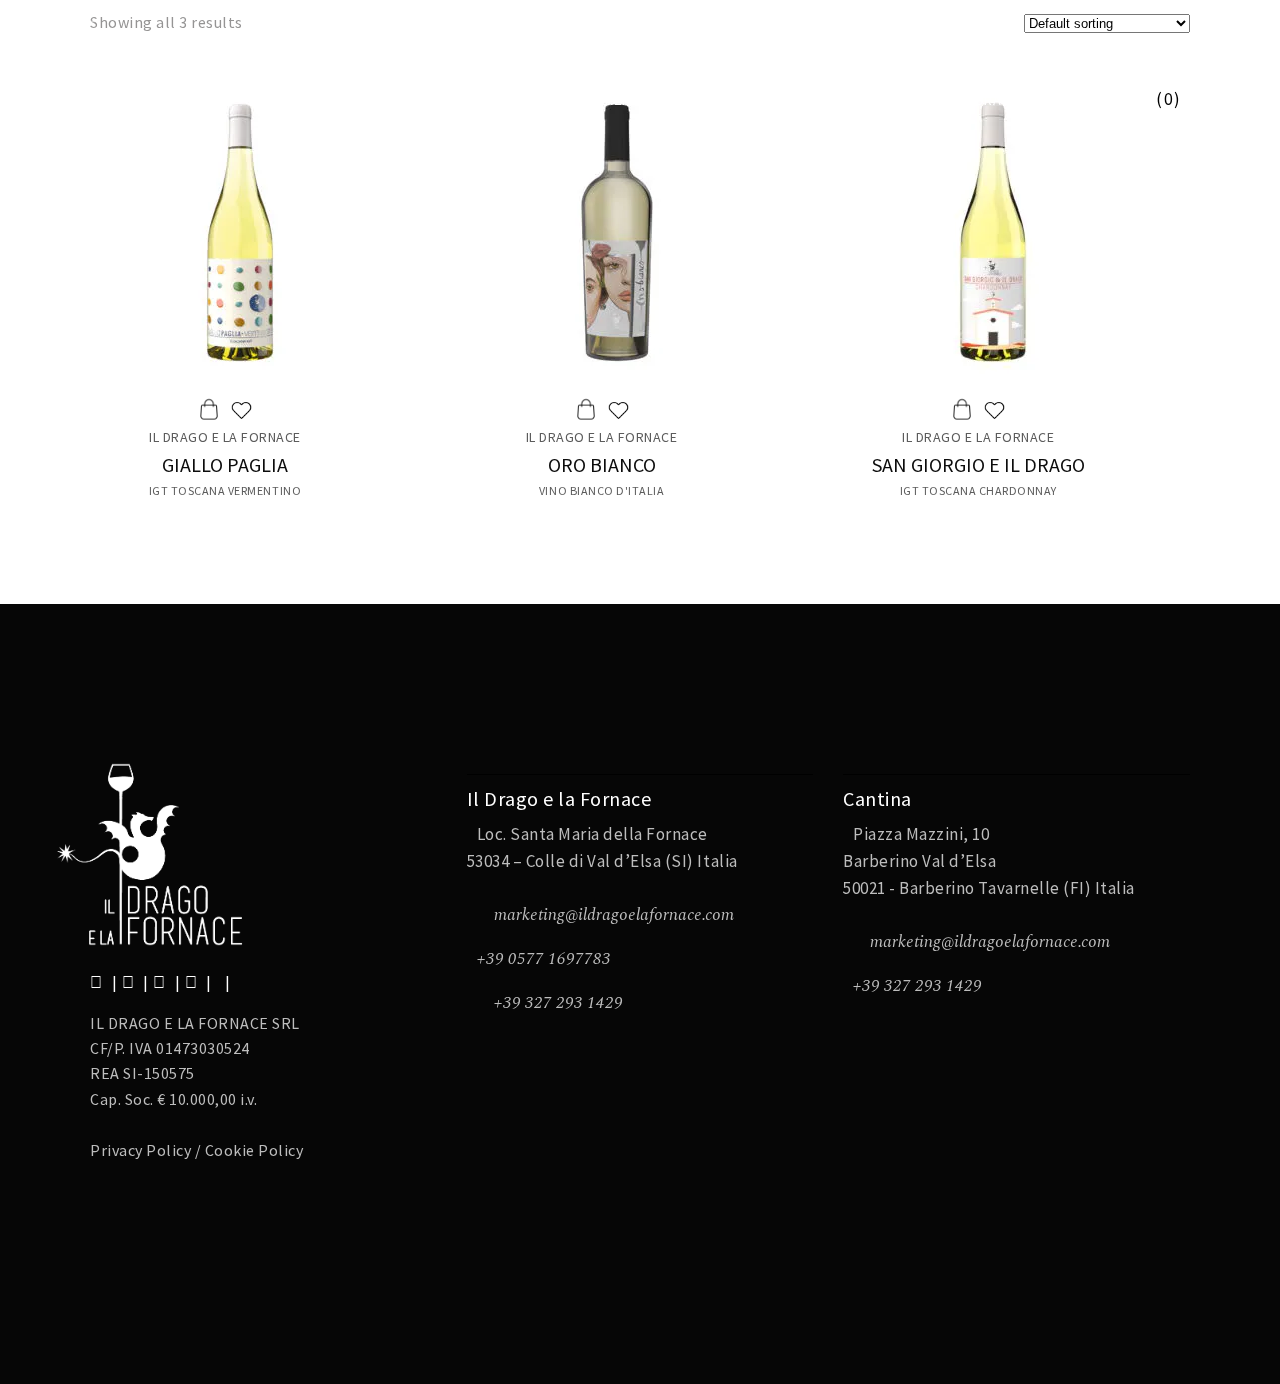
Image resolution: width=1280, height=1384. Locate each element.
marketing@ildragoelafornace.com (614, 915)
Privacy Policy (140, 1150)
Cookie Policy (254, 1150)
